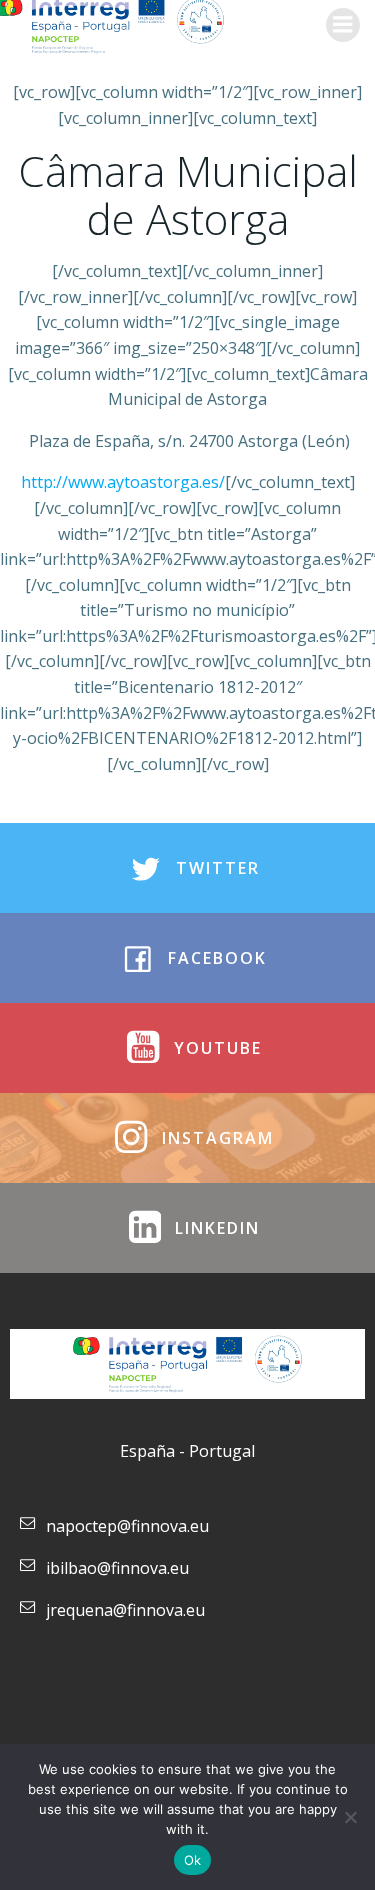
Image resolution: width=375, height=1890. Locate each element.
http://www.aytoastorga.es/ (123, 482)
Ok (193, 1860)
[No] (350, 1817)
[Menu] (343, 25)
